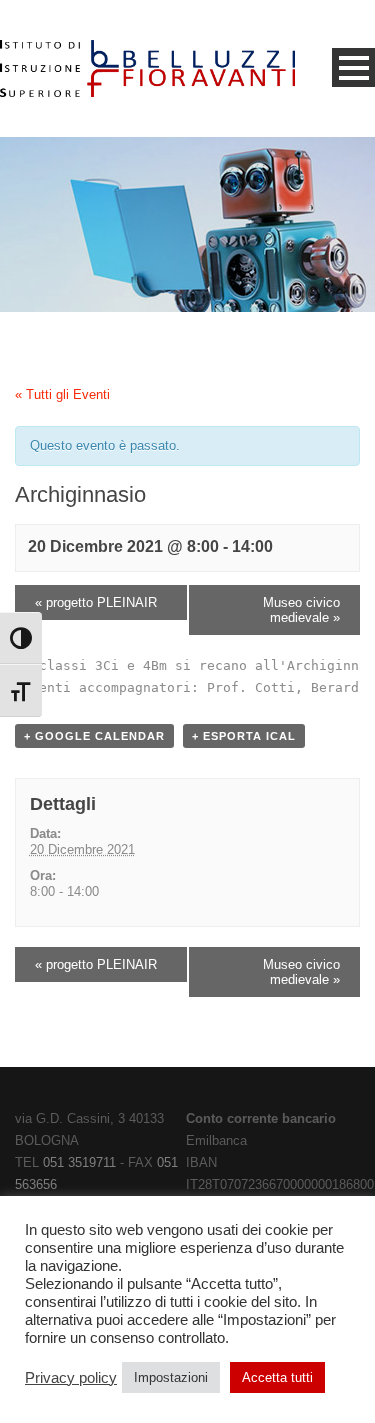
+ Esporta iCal (244, 736)
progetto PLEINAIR (96, 602)
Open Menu (353, 67)
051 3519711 (79, 1162)
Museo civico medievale (301, 610)
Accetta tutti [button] (277, 1377)
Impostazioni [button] (171, 1377)
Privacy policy (71, 1378)
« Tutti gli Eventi (62, 394)
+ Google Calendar (94, 736)
